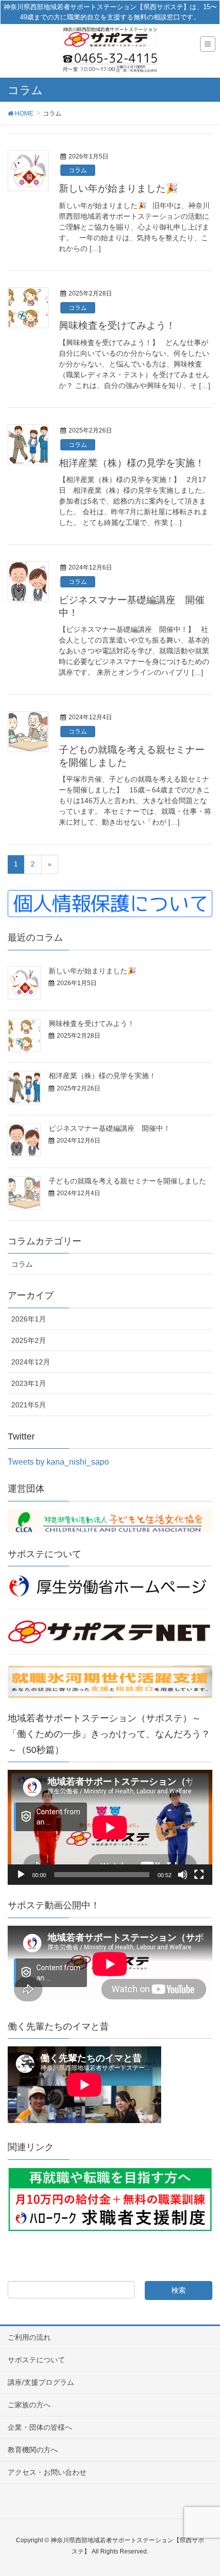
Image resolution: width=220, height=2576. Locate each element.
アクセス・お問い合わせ (47, 2472)
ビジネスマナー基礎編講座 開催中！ (109, 1128)
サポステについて (36, 2360)
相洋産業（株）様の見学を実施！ (132, 463)
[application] (110, 1827)
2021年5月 (29, 1405)
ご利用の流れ (29, 2337)
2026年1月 (29, 1319)
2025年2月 (29, 1340)
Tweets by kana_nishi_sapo (58, 1462)
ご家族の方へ (29, 2405)
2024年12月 (31, 1362)
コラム (78, 170)
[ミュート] (183, 1875)
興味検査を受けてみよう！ (117, 325)
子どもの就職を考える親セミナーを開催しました (127, 1181)
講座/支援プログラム (41, 2382)
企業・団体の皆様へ (40, 2427)
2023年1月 (29, 1383)
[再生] (21, 1875)
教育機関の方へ (33, 2450)
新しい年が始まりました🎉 (118, 188)
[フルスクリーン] (199, 1875)
